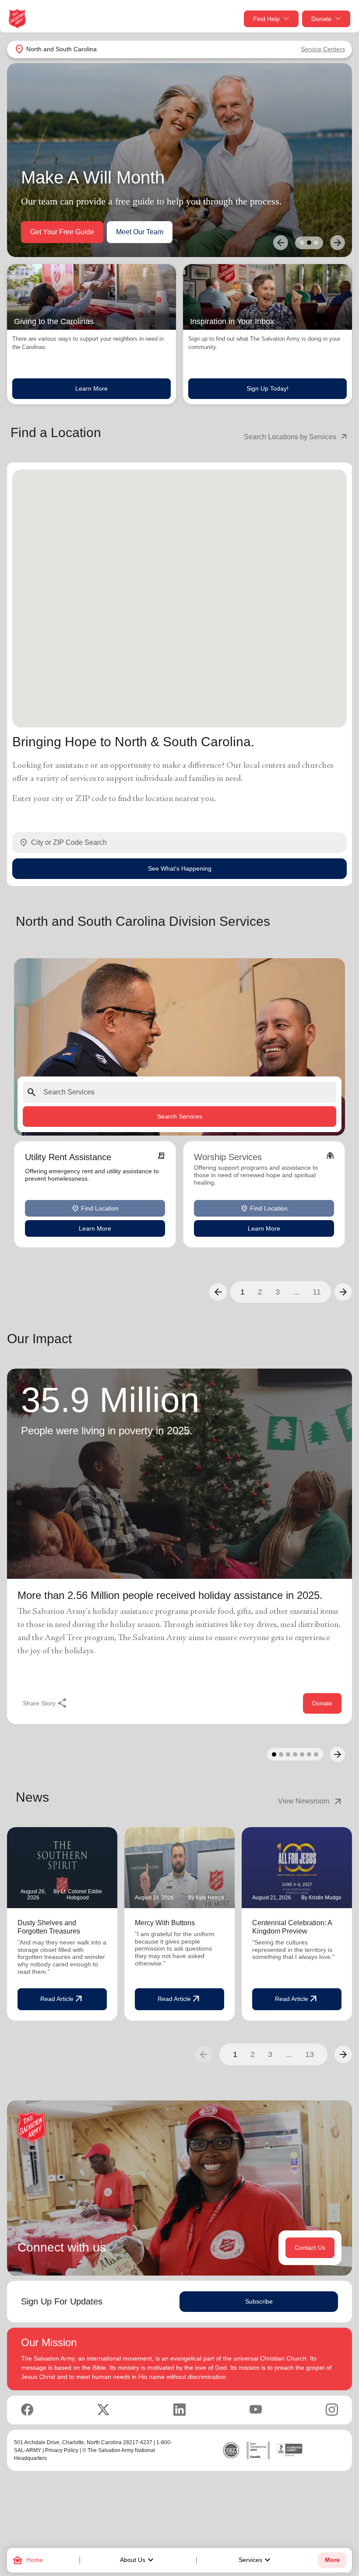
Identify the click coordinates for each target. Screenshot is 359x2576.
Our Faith (107, 232)
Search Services (180, 1116)
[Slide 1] (302, 243)
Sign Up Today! (267, 388)
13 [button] (310, 2054)
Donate (321, 19)
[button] (218, 1292)
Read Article (62, 1999)
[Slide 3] (316, 243)
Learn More (92, 388)
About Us (138, 2560)
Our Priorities (51, 232)
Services (256, 2560)
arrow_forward (343, 2054)
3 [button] (278, 1292)
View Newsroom (311, 1801)
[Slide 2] (309, 243)
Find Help (266, 19)
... (296, 1292)
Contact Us (310, 2248)
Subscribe (259, 2301)
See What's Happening (180, 868)
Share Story (45, 1703)
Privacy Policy (62, 2450)
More (332, 2560)
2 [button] (260, 1292)
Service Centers (323, 49)
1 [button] (243, 1292)
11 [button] (317, 1292)
